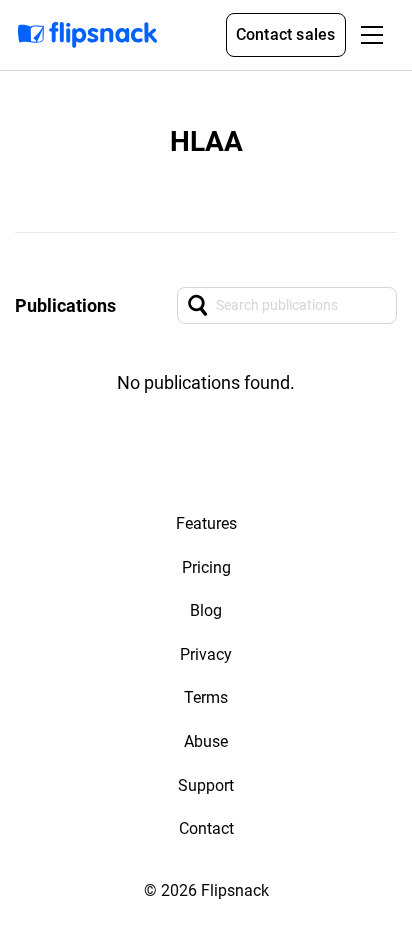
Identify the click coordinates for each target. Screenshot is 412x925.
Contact (206, 828)
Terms (206, 697)
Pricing (206, 567)
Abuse (206, 741)
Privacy (206, 654)
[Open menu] (372, 35)
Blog (206, 610)
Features (206, 523)
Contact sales (286, 34)
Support (206, 785)
